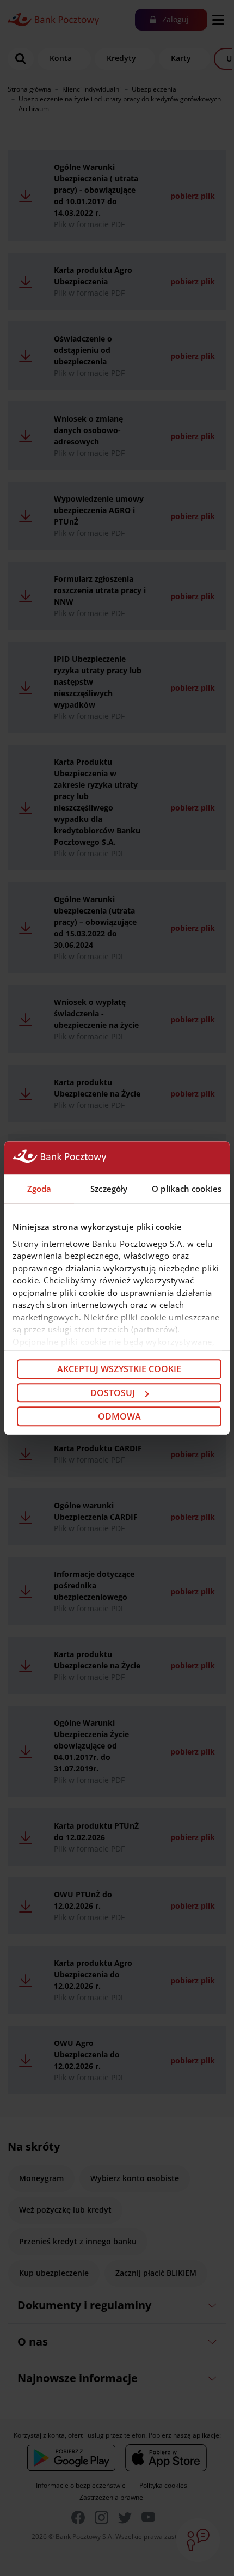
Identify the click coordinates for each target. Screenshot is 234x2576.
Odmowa (119, 1416)
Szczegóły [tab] (109, 1189)
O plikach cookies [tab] (187, 1189)
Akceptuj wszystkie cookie (119, 1369)
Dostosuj (113, 1393)
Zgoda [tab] (39, 1189)
